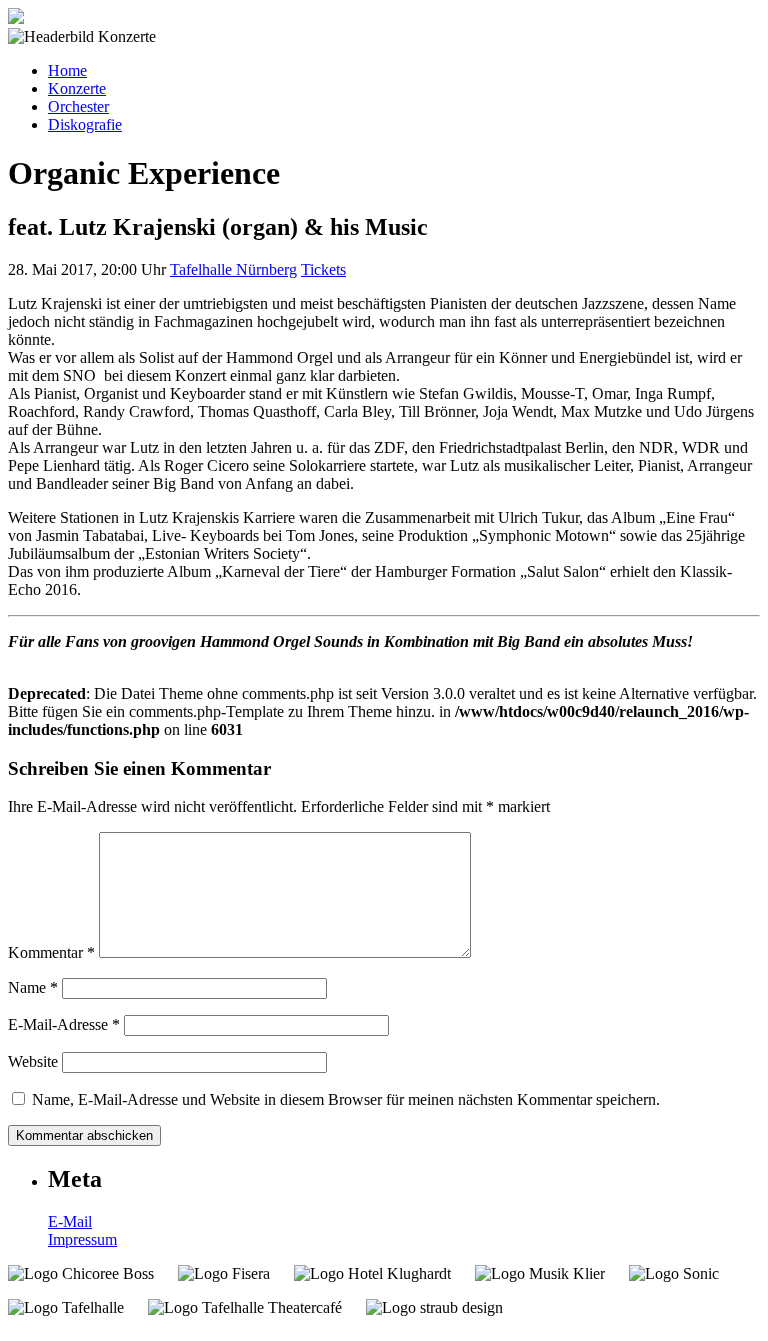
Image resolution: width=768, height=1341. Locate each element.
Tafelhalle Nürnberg (233, 269)
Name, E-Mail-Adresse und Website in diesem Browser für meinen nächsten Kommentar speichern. (346, 1099)
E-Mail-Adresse (64, 1024)
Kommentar (51, 952)
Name (33, 987)
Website (33, 1061)
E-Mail (70, 1221)
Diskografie (85, 124)
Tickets (323, 269)
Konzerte (77, 88)
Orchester (78, 106)
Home (67, 70)
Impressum (82, 1239)
